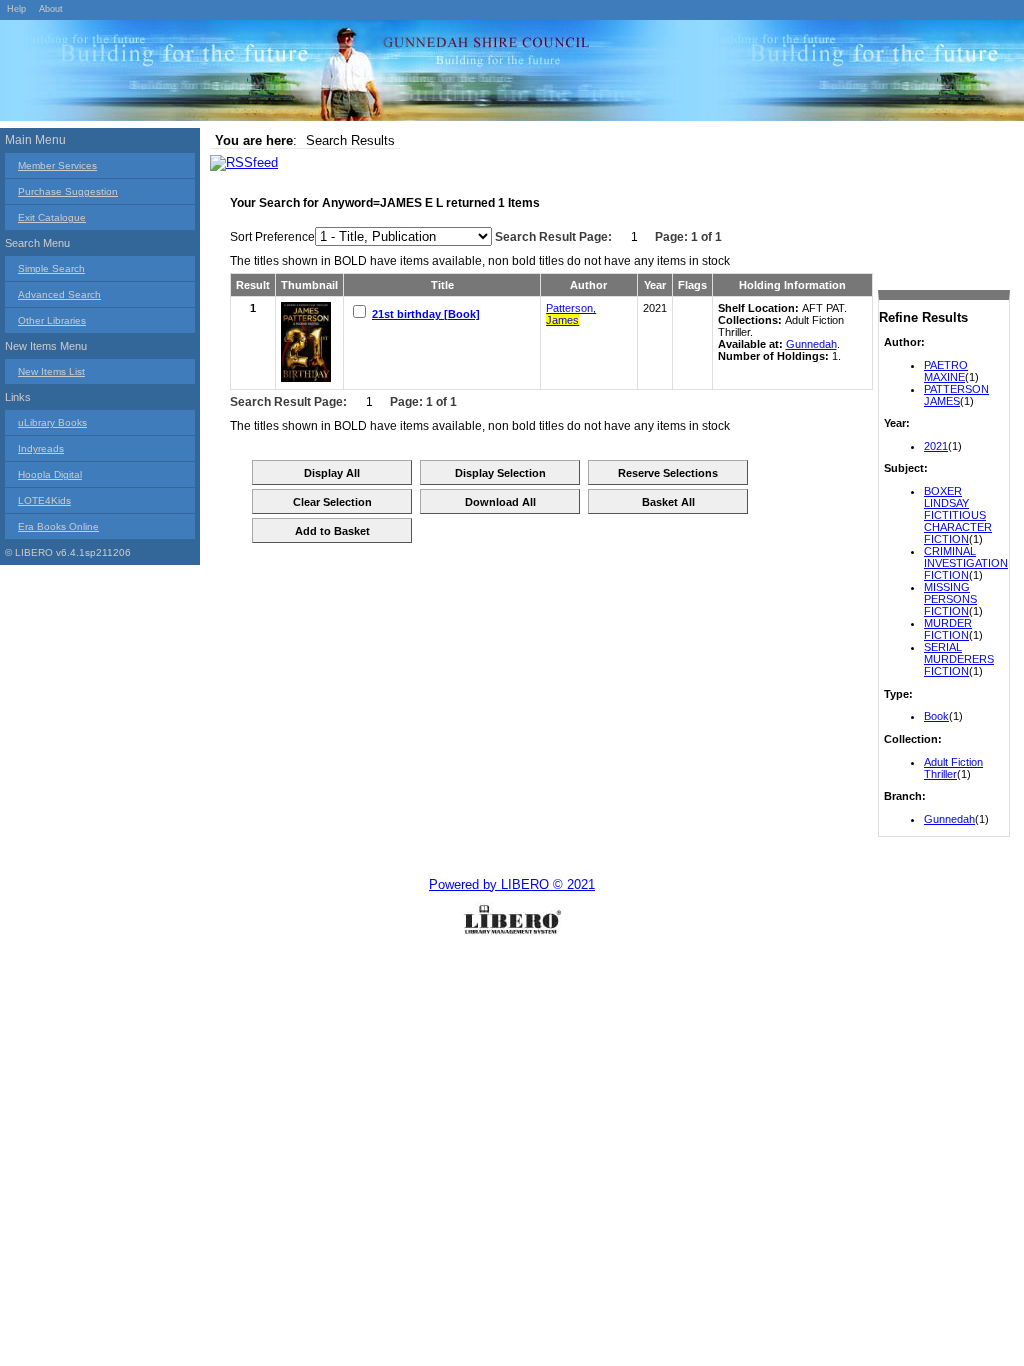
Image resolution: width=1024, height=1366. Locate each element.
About (51, 9)
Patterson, (571, 314)
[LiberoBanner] (300, 74)
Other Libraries (52, 320)
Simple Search (51, 268)
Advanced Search (59, 294)
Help (16, 9)
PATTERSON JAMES (956, 395)
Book (936, 716)
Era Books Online (58, 526)
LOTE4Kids (44, 500)
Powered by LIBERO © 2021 (512, 884)
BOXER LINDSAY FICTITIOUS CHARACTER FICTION (958, 515)
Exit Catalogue (52, 217)
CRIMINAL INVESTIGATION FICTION (966, 563)
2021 (936, 446)
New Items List (51, 371)
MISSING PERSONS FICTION (950, 599)
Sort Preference (272, 237)
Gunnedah (949, 819)
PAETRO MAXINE (946, 371)
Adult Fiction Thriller (953, 768)
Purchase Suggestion (68, 191)
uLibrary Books (52, 422)
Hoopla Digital (50, 474)
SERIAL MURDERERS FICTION (959, 659)
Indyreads (41, 448)
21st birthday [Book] (426, 314)
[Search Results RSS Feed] (244, 162)
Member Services (57, 165)
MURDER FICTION (948, 629)
